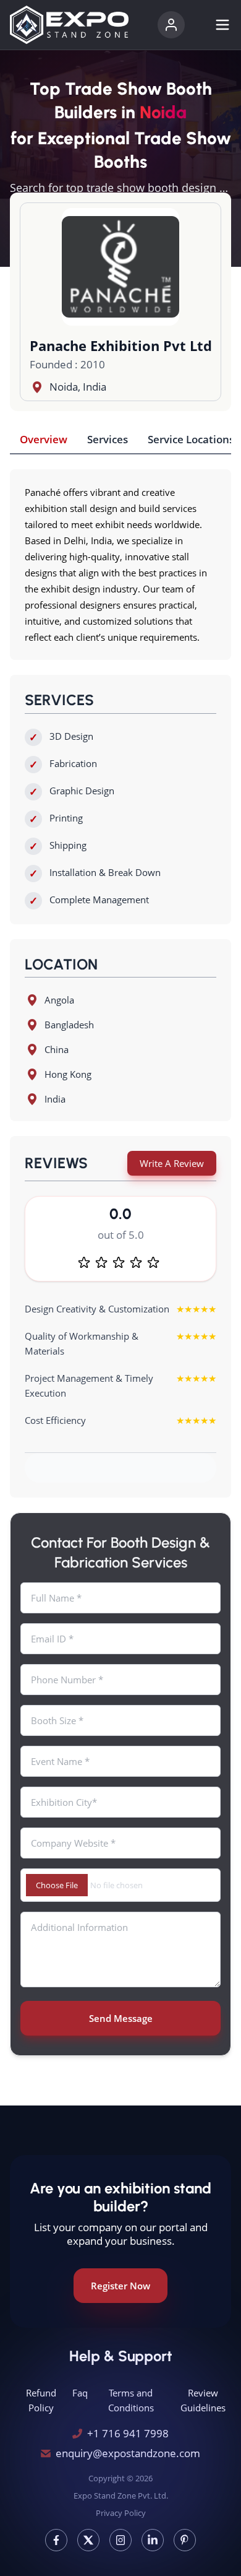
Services (108, 439)
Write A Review (172, 1163)
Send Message (121, 2018)
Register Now (120, 2286)
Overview (44, 439)
